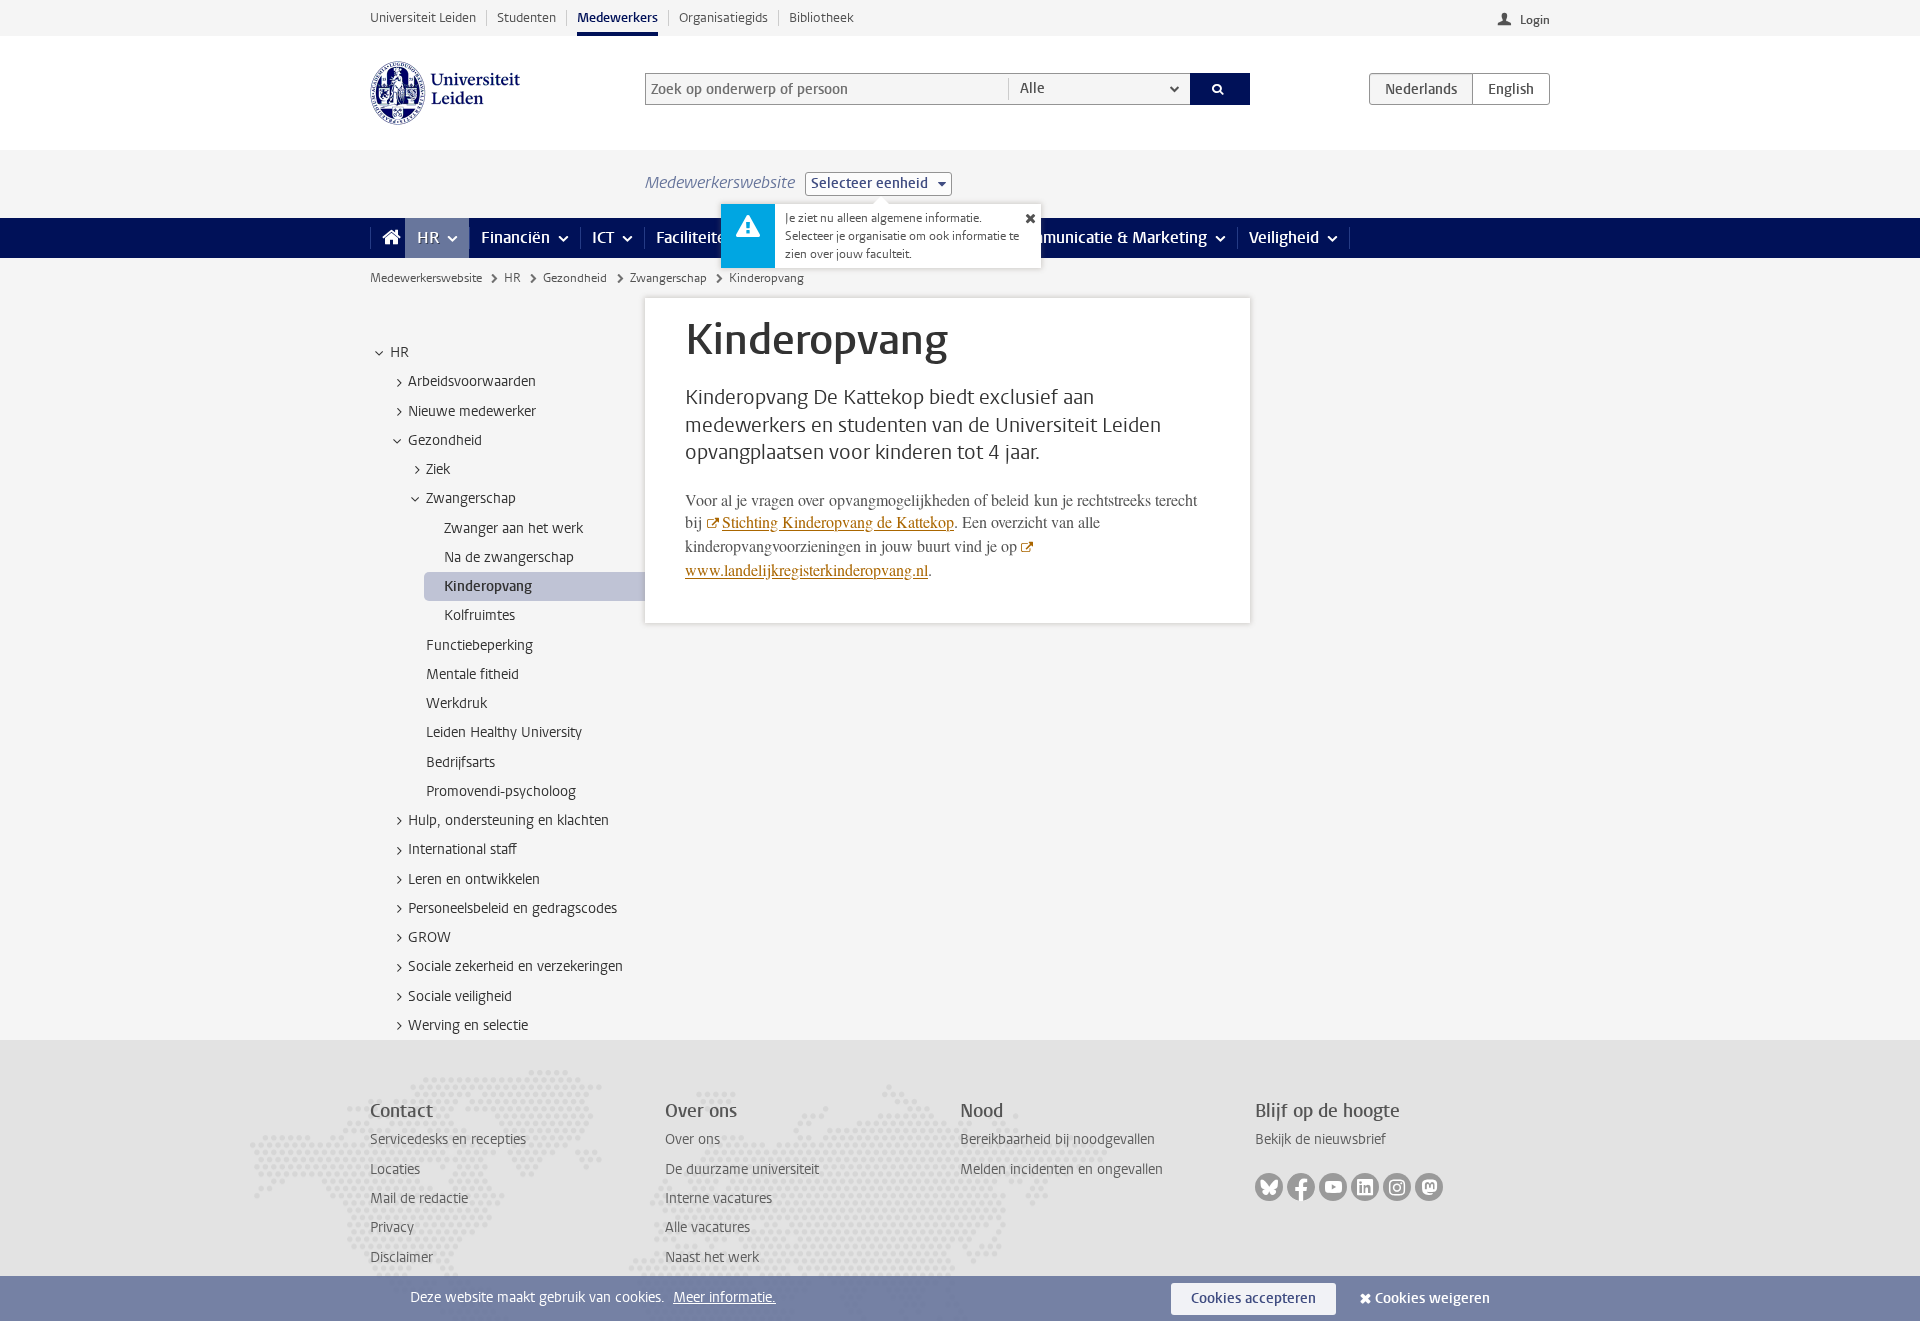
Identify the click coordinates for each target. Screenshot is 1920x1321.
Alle (1032, 88)
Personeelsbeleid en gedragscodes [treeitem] (512, 908)
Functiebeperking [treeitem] (479, 645)
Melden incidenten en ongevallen (1061, 1169)
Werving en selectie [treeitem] (468, 1025)
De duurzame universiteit (742, 1169)
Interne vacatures (718, 1198)
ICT (603, 237)
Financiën (515, 237)
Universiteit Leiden (423, 17)
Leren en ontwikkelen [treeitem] (474, 879)
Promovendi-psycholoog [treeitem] (501, 791)
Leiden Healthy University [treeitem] (504, 732)
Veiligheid (1284, 237)
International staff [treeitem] (462, 849)
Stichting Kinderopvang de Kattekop (838, 521)
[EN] (1511, 89)
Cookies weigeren (1432, 1298)
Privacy (392, 1227)
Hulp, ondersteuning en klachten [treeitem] (508, 820)
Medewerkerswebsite (426, 278)
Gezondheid (575, 278)
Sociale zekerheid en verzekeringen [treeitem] (515, 966)
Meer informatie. (724, 1297)
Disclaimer (401, 1257)
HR (428, 237)
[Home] (387, 238)
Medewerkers (617, 17)
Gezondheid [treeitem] (445, 440)
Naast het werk (712, 1257)
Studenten (526, 17)
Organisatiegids (723, 17)
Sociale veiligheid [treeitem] (460, 996)
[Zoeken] (1220, 89)
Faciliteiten (695, 237)
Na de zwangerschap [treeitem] (509, 557)
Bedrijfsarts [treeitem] (460, 762)
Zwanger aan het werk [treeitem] (513, 528)
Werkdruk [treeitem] (456, 703)
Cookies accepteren (1253, 1298)
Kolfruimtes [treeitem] (479, 615)
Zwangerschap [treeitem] (471, 498)
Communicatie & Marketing (1109, 237)
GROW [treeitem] (429, 937)
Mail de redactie (419, 1198)
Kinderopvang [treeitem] (488, 586)
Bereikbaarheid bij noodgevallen (1057, 1139)
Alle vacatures (707, 1227)
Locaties (395, 1169)
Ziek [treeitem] (438, 469)
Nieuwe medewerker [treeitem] (472, 411)
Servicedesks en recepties (448, 1139)
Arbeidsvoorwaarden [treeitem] (472, 381)
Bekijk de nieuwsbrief (1320, 1139)
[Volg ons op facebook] (1301, 1187)
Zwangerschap (668, 278)
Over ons (692, 1139)
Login (1535, 20)
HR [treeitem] (399, 352)
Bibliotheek (821, 17)
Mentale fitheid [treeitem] (472, 674)
